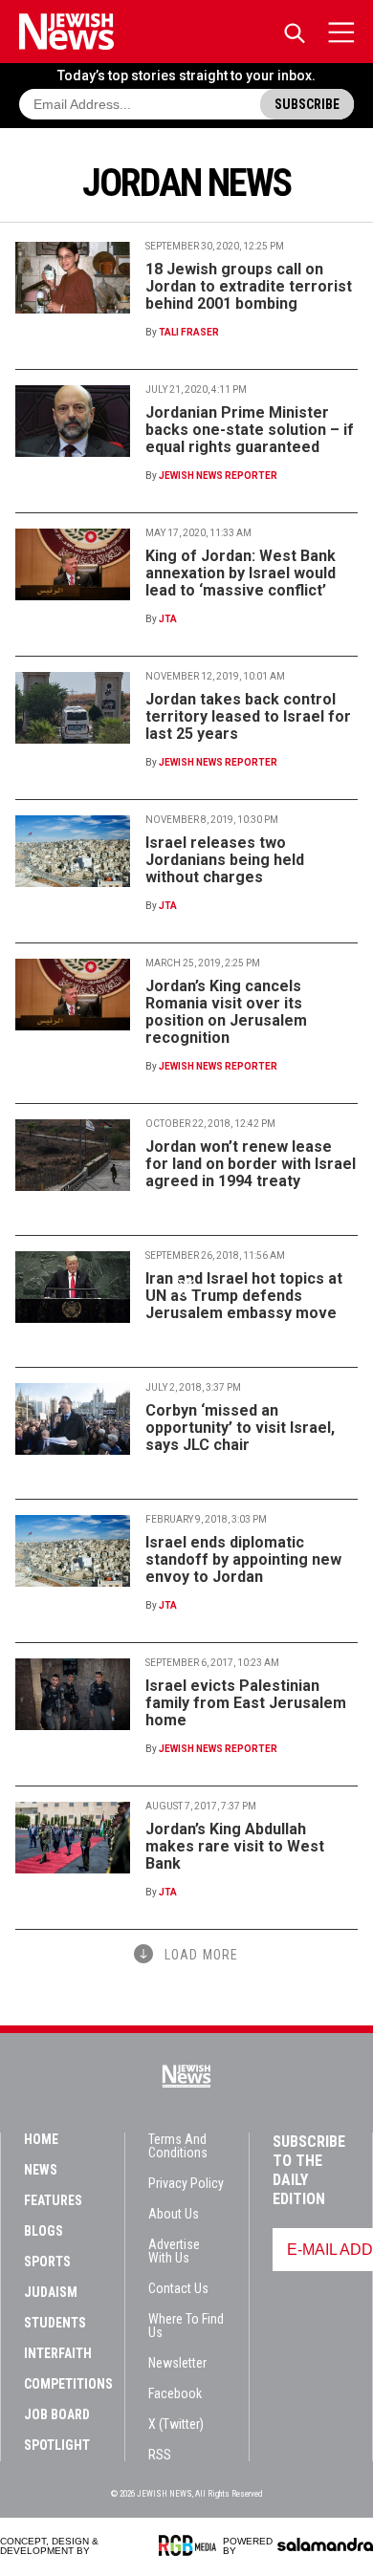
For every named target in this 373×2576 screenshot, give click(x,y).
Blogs (44, 2231)
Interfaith (58, 2353)
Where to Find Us (186, 2326)
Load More (201, 1955)
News (41, 2170)
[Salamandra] (325, 2544)
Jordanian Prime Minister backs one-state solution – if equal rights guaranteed (250, 430)
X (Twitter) (176, 2424)
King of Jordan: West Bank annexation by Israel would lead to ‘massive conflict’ (241, 573)
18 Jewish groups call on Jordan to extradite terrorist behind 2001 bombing (249, 286)
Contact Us (178, 2288)
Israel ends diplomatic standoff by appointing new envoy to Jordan (243, 1559)
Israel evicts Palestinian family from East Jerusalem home (246, 1703)
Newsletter (177, 2363)
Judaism (51, 2292)
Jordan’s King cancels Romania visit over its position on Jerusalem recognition (226, 1012)
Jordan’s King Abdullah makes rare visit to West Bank (235, 1846)
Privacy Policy (186, 2183)
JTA (168, 619)
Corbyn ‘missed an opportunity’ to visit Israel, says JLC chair (240, 1428)
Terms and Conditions (178, 2146)
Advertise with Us (174, 2251)
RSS (160, 2455)
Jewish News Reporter (218, 476)
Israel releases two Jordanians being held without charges (225, 860)
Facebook (175, 2393)
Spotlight (57, 2445)
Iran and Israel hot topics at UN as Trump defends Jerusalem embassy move (244, 1296)
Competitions (68, 2384)
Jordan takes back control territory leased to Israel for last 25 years (248, 716)
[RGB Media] (191, 2545)
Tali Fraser (189, 332)
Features (53, 2200)
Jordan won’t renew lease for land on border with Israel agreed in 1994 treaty (251, 1164)
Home (41, 2139)
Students (55, 2323)
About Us (174, 2214)
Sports (47, 2262)
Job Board (57, 2414)
